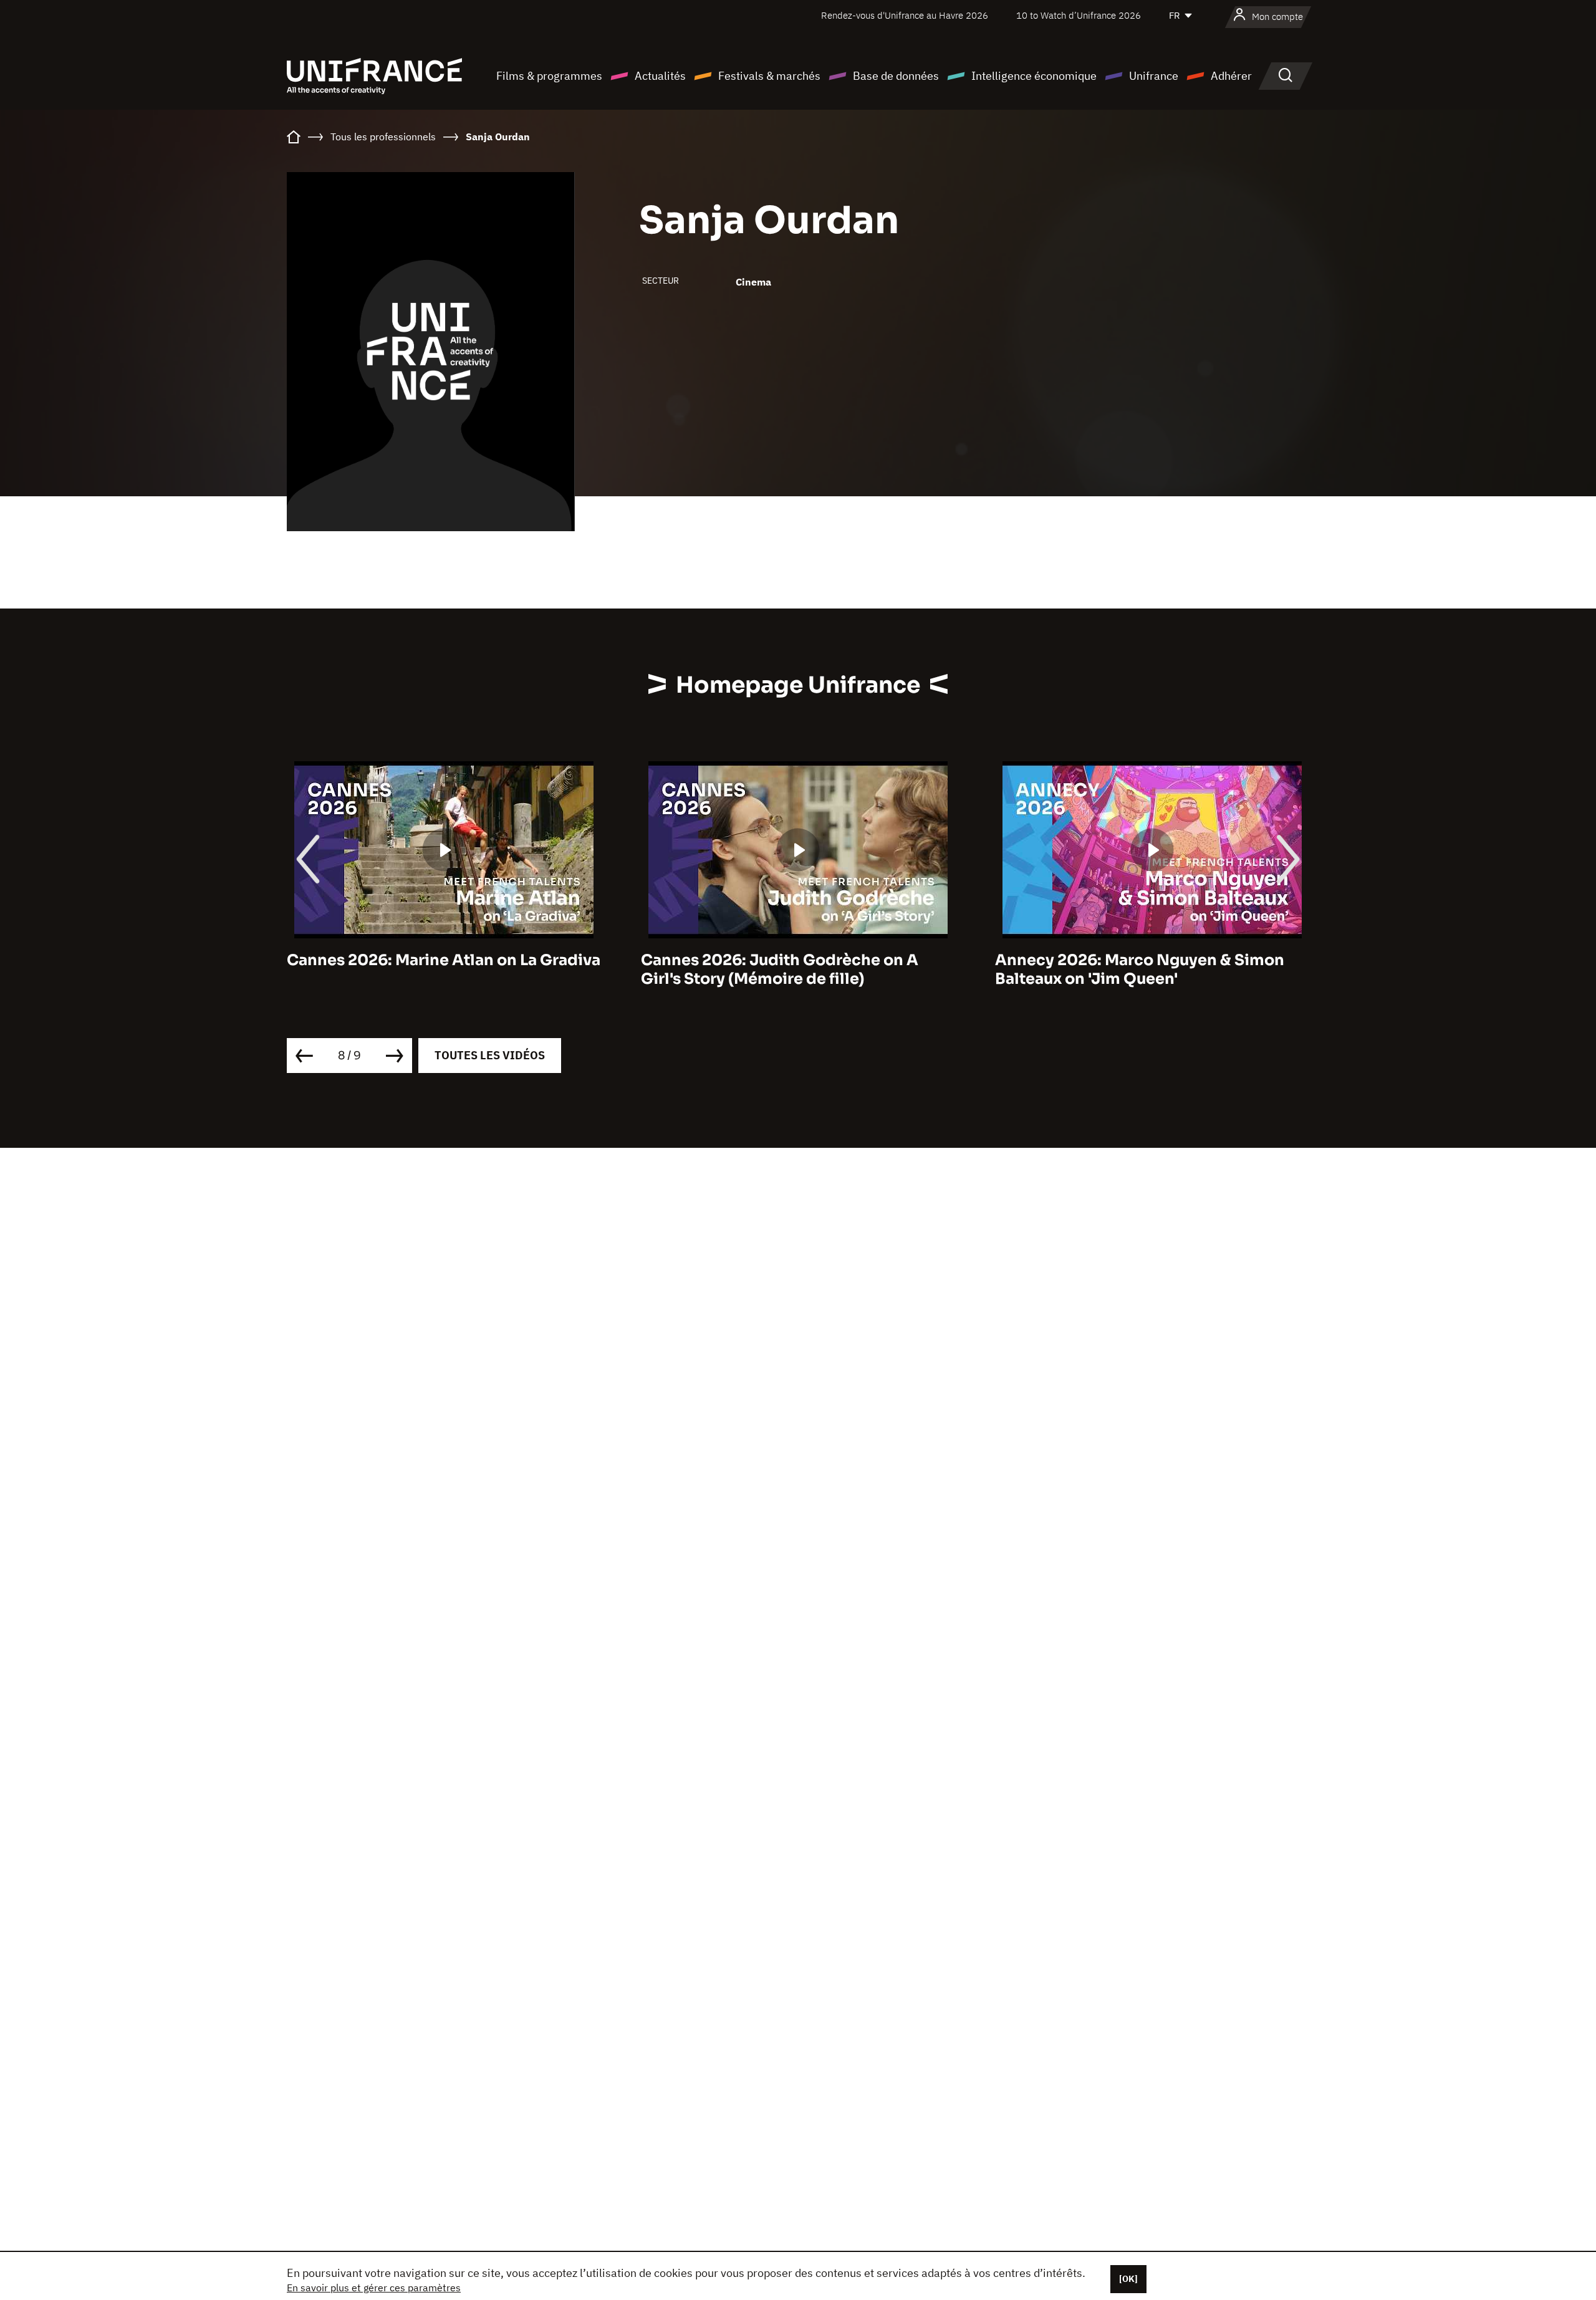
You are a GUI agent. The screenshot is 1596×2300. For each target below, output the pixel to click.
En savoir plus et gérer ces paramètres (374, 2288)
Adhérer (1231, 76)
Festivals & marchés (769, 76)
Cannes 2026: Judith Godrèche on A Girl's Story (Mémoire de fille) (780, 970)
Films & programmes (549, 76)
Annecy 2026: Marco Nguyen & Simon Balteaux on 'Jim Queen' (1140, 970)
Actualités (660, 76)
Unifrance (1154, 76)
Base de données (896, 76)
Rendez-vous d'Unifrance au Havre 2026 (905, 15)
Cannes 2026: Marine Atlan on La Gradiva (444, 960)
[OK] (1128, 2279)
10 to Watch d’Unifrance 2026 (1079, 15)
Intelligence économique (1034, 76)
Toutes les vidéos (490, 1055)
